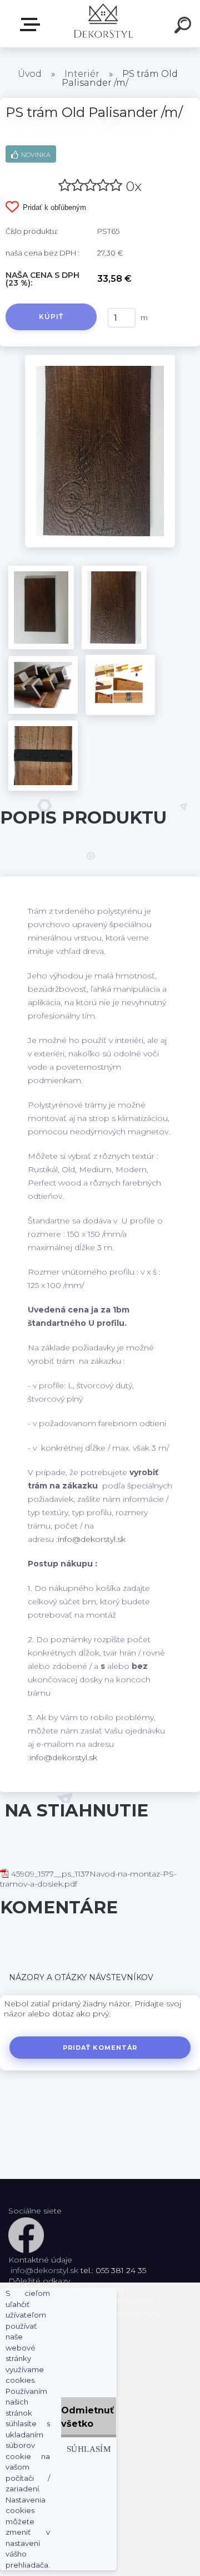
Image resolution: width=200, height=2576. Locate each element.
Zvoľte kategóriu (32, 25)
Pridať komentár (100, 2048)
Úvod (30, 74)
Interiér (82, 74)
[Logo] (103, 24)
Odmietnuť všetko (87, 2417)
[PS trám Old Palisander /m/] (100, 359)
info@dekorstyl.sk (92, 1539)
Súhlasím (89, 2449)
